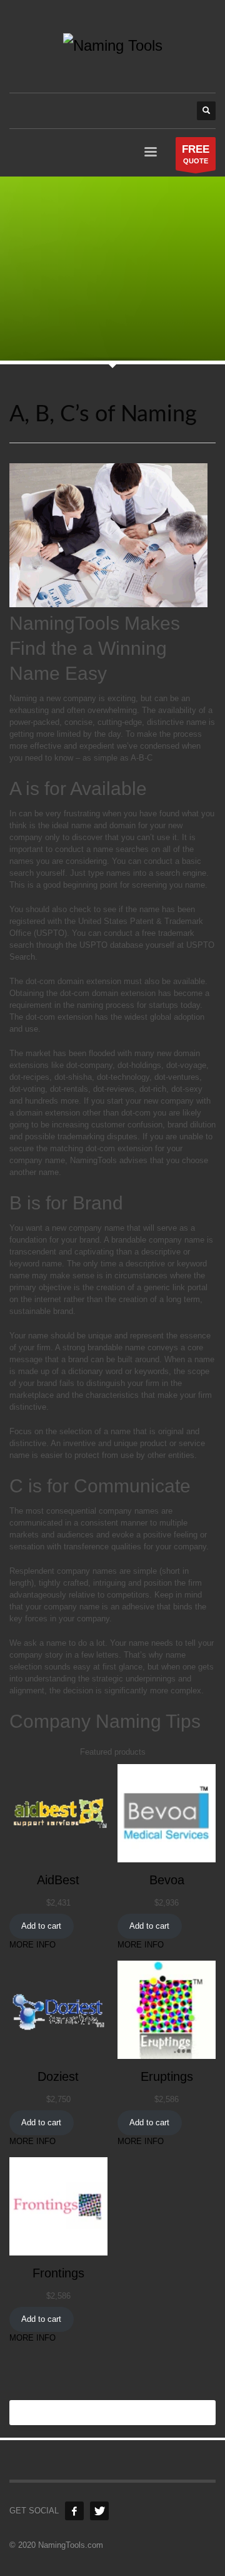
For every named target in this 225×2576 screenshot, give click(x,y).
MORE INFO (32, 1945)
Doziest (58, 2076)
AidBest (58, 1880)
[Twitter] (99, 2511)
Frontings (58, 2273)
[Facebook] (74, 2511)
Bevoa (167, 1880)
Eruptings (167, 2076)
